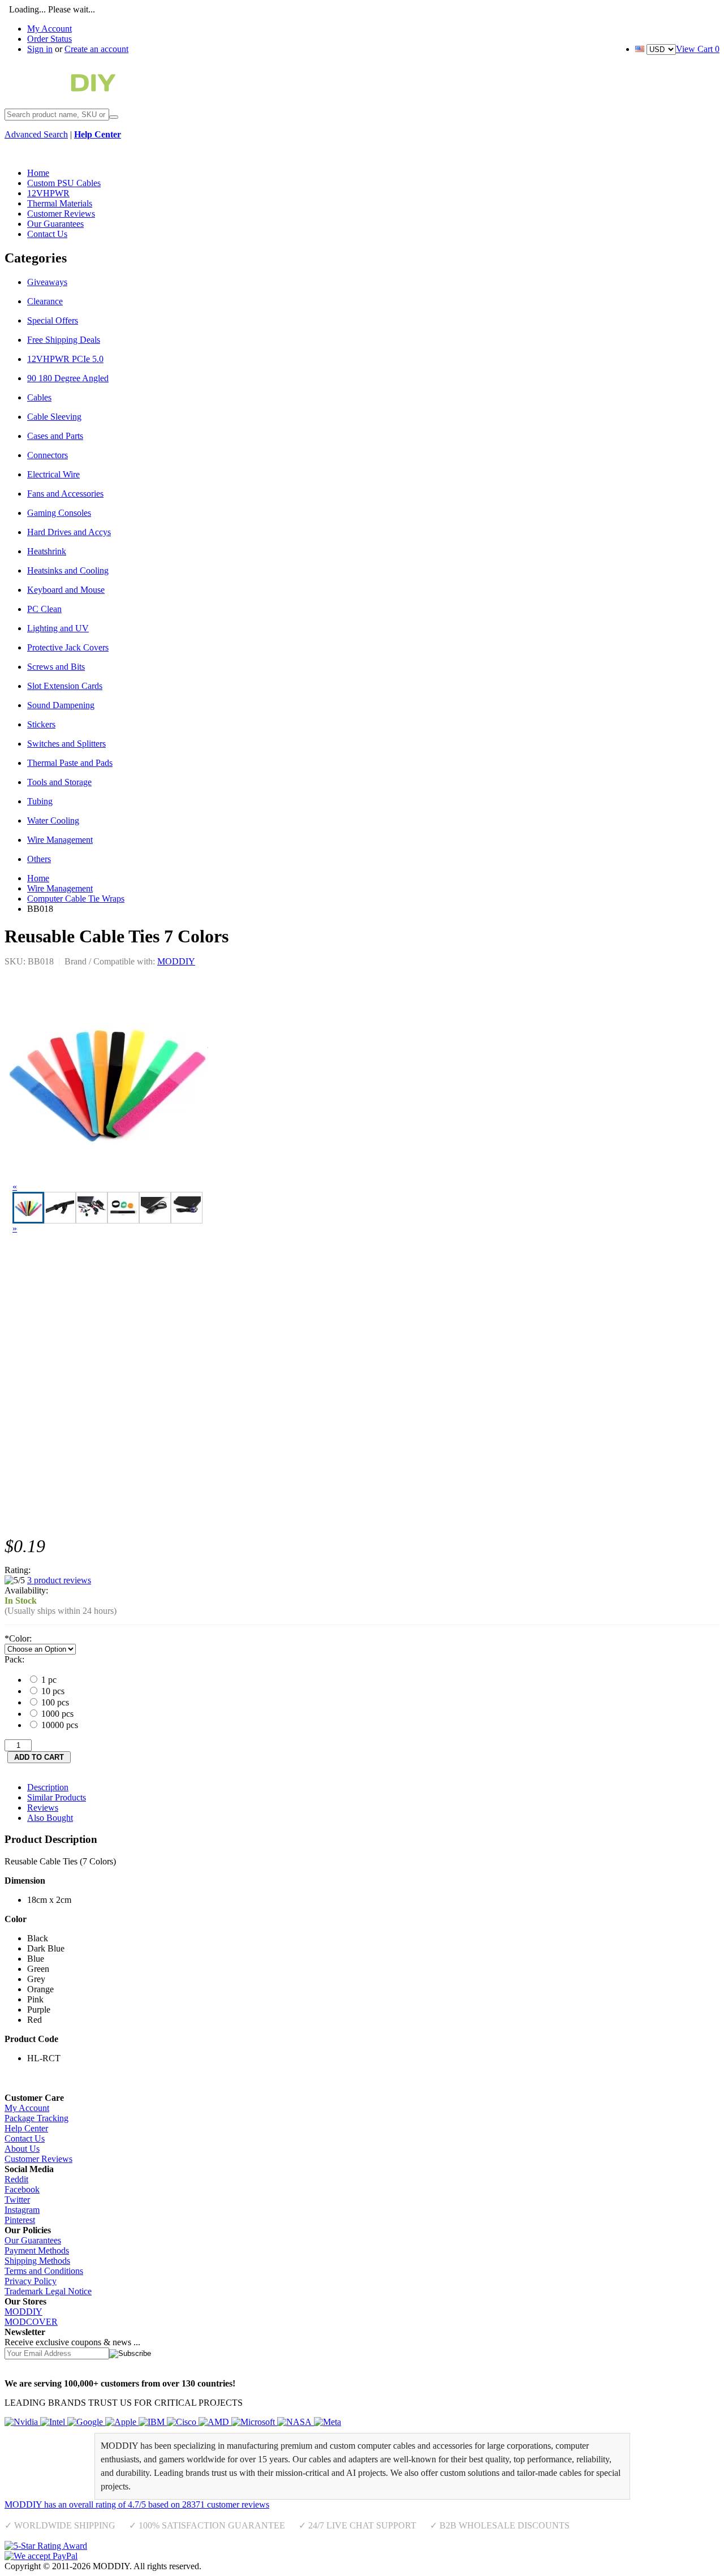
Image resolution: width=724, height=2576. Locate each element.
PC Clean (44, 609)
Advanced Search (36, 134)
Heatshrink (47, 551)
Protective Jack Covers (68, 647)
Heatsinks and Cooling (68, 570)
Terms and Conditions (44, 2271)
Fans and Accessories (65, 494)
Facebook (22, 2189)
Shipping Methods (37, 2261)
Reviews (43, 1808)
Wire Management (60, 840)
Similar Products (57, 1797)
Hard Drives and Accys (69, 532)
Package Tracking (36, 2118)
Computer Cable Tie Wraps (76, 899)
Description (48, 1787)
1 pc (48, 1680)
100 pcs (54, 1702)
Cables (39, 397)
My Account (49, 29)
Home (38, 878)
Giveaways (47, 282)
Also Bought (50, 1818)
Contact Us (25, 2138)
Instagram (22, 2210)
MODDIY (176, 961)
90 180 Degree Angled (68, 378)
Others (39, 859)
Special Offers (53, 320)
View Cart (698, 49)
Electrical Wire (53, 474)
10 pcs (52, 1691)
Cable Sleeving (54, 417)
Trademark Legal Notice (48, 2291)
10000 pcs (59, 1725)
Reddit (16, 2179)
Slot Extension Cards (65, 686)
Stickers (41, 724)
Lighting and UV (58, 628)
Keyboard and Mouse (66, 590)
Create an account (96, 49)
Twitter (17, 2200)
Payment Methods (37, 2250)
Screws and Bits (56, 667)
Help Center (26, 2128)
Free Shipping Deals (64, 340)
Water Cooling (53, 820)
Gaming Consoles (59, 513)
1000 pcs (56, 1714)
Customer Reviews (38, 2159)
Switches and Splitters (66, 744)
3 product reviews (59, 1580)
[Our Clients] (173, 2422)
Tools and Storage (59, 782)
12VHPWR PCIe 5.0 (65, 359)
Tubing (40, 801)
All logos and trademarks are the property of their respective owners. (325, 2566)
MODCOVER (31, 2322)
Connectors (48, 455)
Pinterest (20, 2220)
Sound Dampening (61, 705)
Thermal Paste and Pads (70, 763)
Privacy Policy (31, 2281)
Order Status (49, 39)
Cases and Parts (55, 436)
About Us (22, 2149)
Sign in (40, 49)
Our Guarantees (33, 2240)
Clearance (45, 301)
